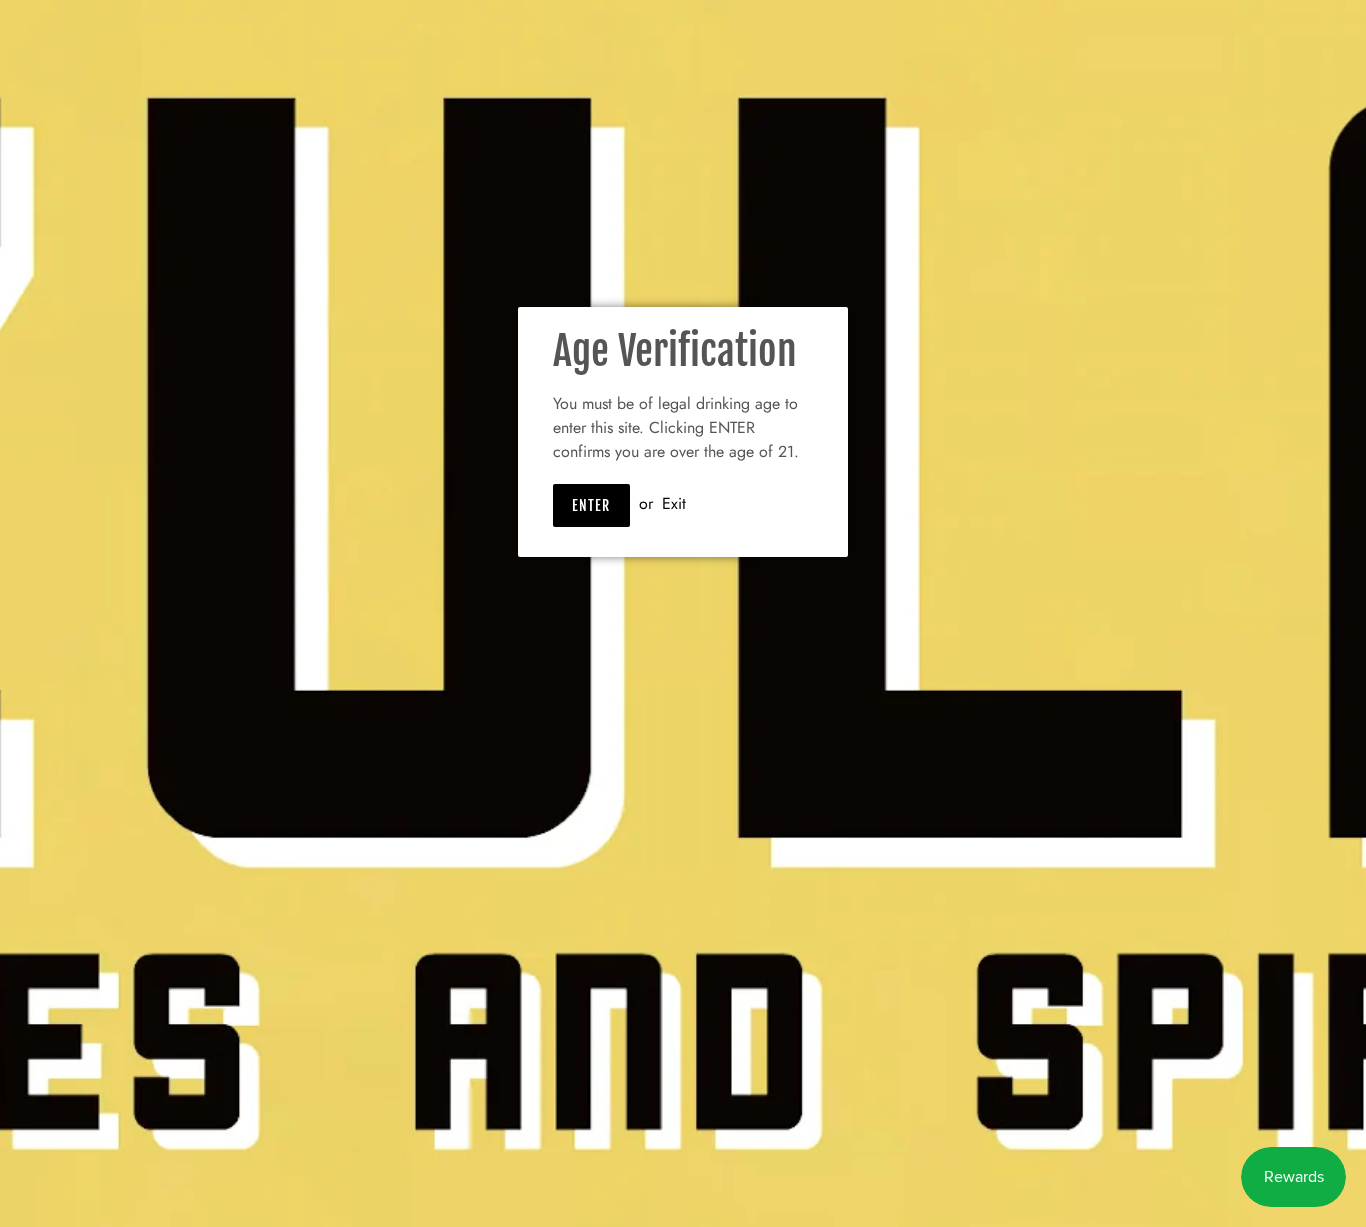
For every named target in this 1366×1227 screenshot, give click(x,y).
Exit (674, 503)
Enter (591, 505)
